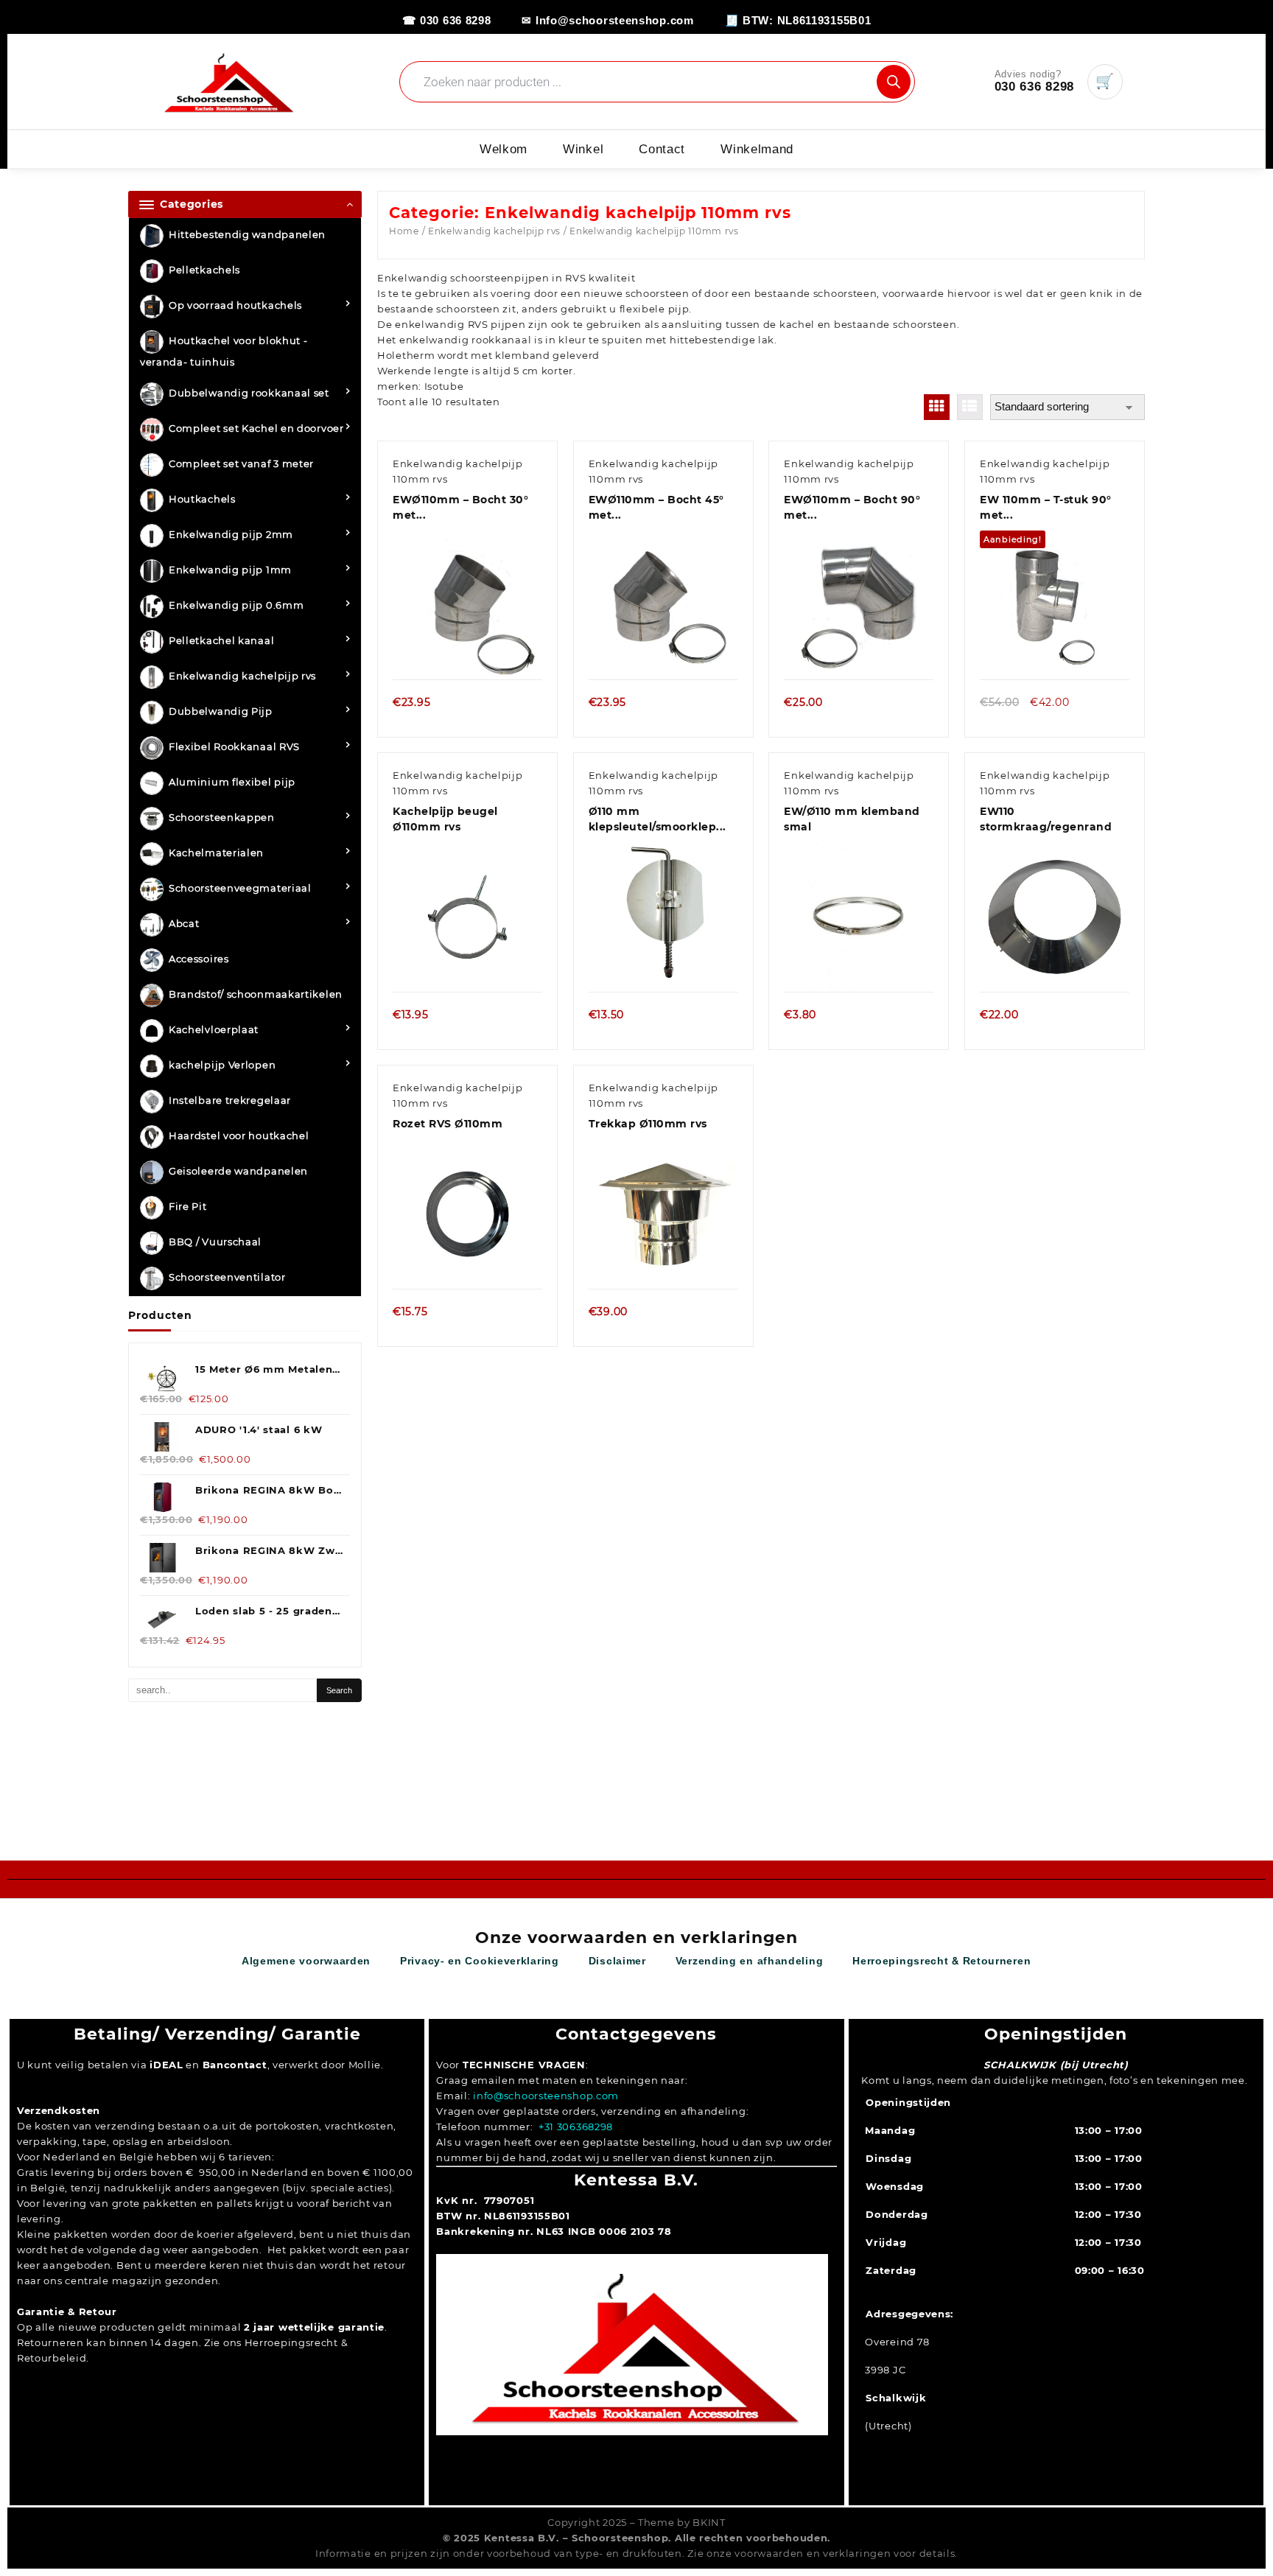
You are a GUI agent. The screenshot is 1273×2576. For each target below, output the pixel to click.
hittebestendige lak (722, 340)
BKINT (709, 2522)
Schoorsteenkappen (222, 818)
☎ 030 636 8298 (447, 20)
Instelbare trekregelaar (230, 1101)
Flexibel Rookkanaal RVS (234, 747)
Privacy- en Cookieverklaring (480, 1961)
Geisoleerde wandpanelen (238, 1172)
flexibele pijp (655, 309)
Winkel (583, 149)
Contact (662, 149)
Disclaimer (617, 1961)
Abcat (184, 924)
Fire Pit (188, 1207)
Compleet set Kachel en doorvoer (256, 429)
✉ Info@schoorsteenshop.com (607, 20)
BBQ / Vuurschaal (215, 1242)
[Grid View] (937, 407)
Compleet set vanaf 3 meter (241, 464)
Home (404, 231)
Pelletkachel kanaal (221, 641)
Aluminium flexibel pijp (232, 783)
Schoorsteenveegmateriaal (240, 889)
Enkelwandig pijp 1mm (230, 570)
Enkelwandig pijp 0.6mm (236, 606)
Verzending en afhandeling (750, 1961)
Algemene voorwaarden (306, 1961)
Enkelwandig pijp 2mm (231, 535)
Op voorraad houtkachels (235, 306)
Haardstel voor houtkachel (239, 1136)
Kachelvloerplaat (214, 1030)
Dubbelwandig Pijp (221, 712)
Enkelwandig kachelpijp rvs (242, 676)
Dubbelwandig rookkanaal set (249, 393)
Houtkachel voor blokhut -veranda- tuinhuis (224, 352)
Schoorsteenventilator (227, 1278)
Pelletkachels (204, 270)
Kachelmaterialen (216, 853)
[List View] (970, 407)
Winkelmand (757, 149)
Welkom (504, 149)
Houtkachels (202, 500)
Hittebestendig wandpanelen (247, 235)
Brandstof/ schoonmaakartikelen (256, 995)
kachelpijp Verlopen (222, 1065)
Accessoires (199, 959)
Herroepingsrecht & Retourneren (941, 1961)
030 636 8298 (1034, 87)
